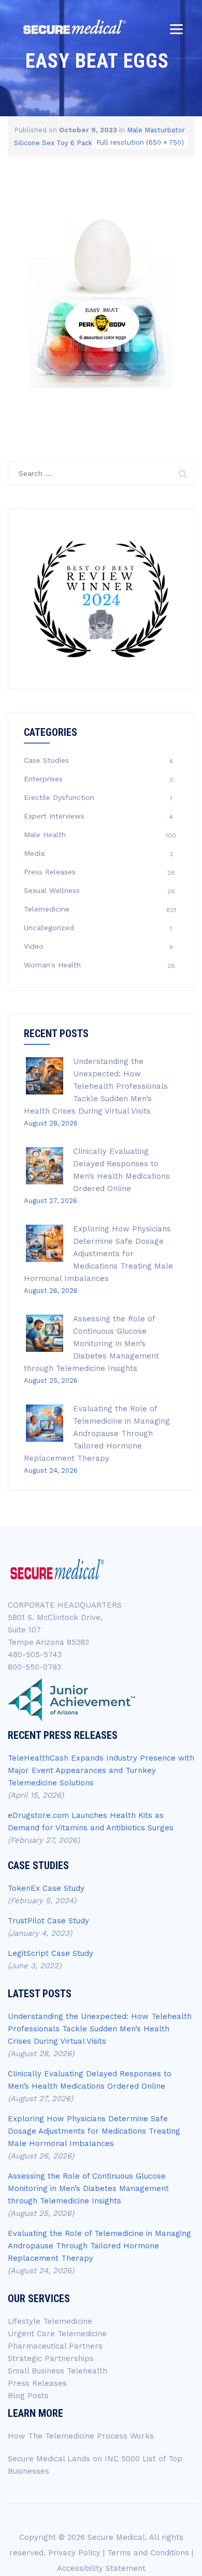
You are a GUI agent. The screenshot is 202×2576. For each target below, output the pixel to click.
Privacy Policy (74, 2553)
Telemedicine (47, 909)
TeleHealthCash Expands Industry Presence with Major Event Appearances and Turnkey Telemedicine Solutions (101, 1770)
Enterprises (43, 779)
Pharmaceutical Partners (55, 2346)
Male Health (45, 835)
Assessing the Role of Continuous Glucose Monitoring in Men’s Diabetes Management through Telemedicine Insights (91, 1344)
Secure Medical (116, 2537)
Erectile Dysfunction (59, 797)
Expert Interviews (54, 816)
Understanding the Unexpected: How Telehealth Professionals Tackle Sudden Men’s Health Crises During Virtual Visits (96, 1086)
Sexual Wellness (52, 890)
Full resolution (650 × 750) (140, 142)
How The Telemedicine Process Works (81, 2436)
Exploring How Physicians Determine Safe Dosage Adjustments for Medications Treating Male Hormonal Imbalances (98, 1254)
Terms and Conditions (148, 2553)
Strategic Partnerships (51, 2358)
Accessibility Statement (101, 2568)
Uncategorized (49, 928)
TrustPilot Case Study (48, 1921)
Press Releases (50, 872)
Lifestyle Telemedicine (50, 2321)
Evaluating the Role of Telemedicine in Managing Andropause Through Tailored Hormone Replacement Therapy (97, 1433)
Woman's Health (52, 965)
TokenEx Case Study (46, 1888)
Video (34, 946)
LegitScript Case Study (51, 1953)
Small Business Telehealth (57, 2371)
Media (34, 853)
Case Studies (46, 760)
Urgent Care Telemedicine (57, 2334)
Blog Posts (28, 2396)
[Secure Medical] (75, 27)
